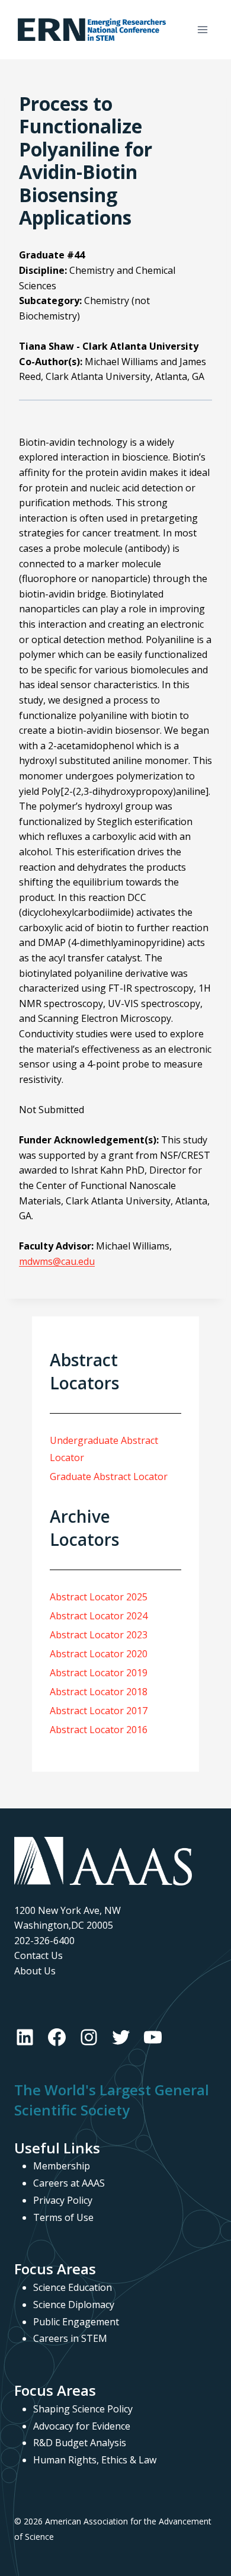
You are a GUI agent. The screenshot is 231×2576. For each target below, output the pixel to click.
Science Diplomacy (74, 2305)
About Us (35, 1971)
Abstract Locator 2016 (99, 1730)
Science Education (73, 2287)
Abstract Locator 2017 (99, 1711)
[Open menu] (202, 29)
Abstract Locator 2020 (99, 1654)
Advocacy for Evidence (82, 2426)
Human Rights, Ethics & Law (95, 2460)
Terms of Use (63, 2217)
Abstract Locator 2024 (99, 1616)
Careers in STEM (70, 2338)
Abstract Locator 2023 (99, 1635)
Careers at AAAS (69, 2183)
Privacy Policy (63, 2200)
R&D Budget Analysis (80, 2443)
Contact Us (38, 1955)
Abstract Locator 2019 (99, 1673)
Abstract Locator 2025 (99, 1597)
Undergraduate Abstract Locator (104, 1449)
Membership (62, 2166)
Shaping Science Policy (83, 2409)
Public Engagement (76, 2322)
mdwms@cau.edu (57, 1261)
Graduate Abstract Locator (109, 1476)
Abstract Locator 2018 (99, 1692)
